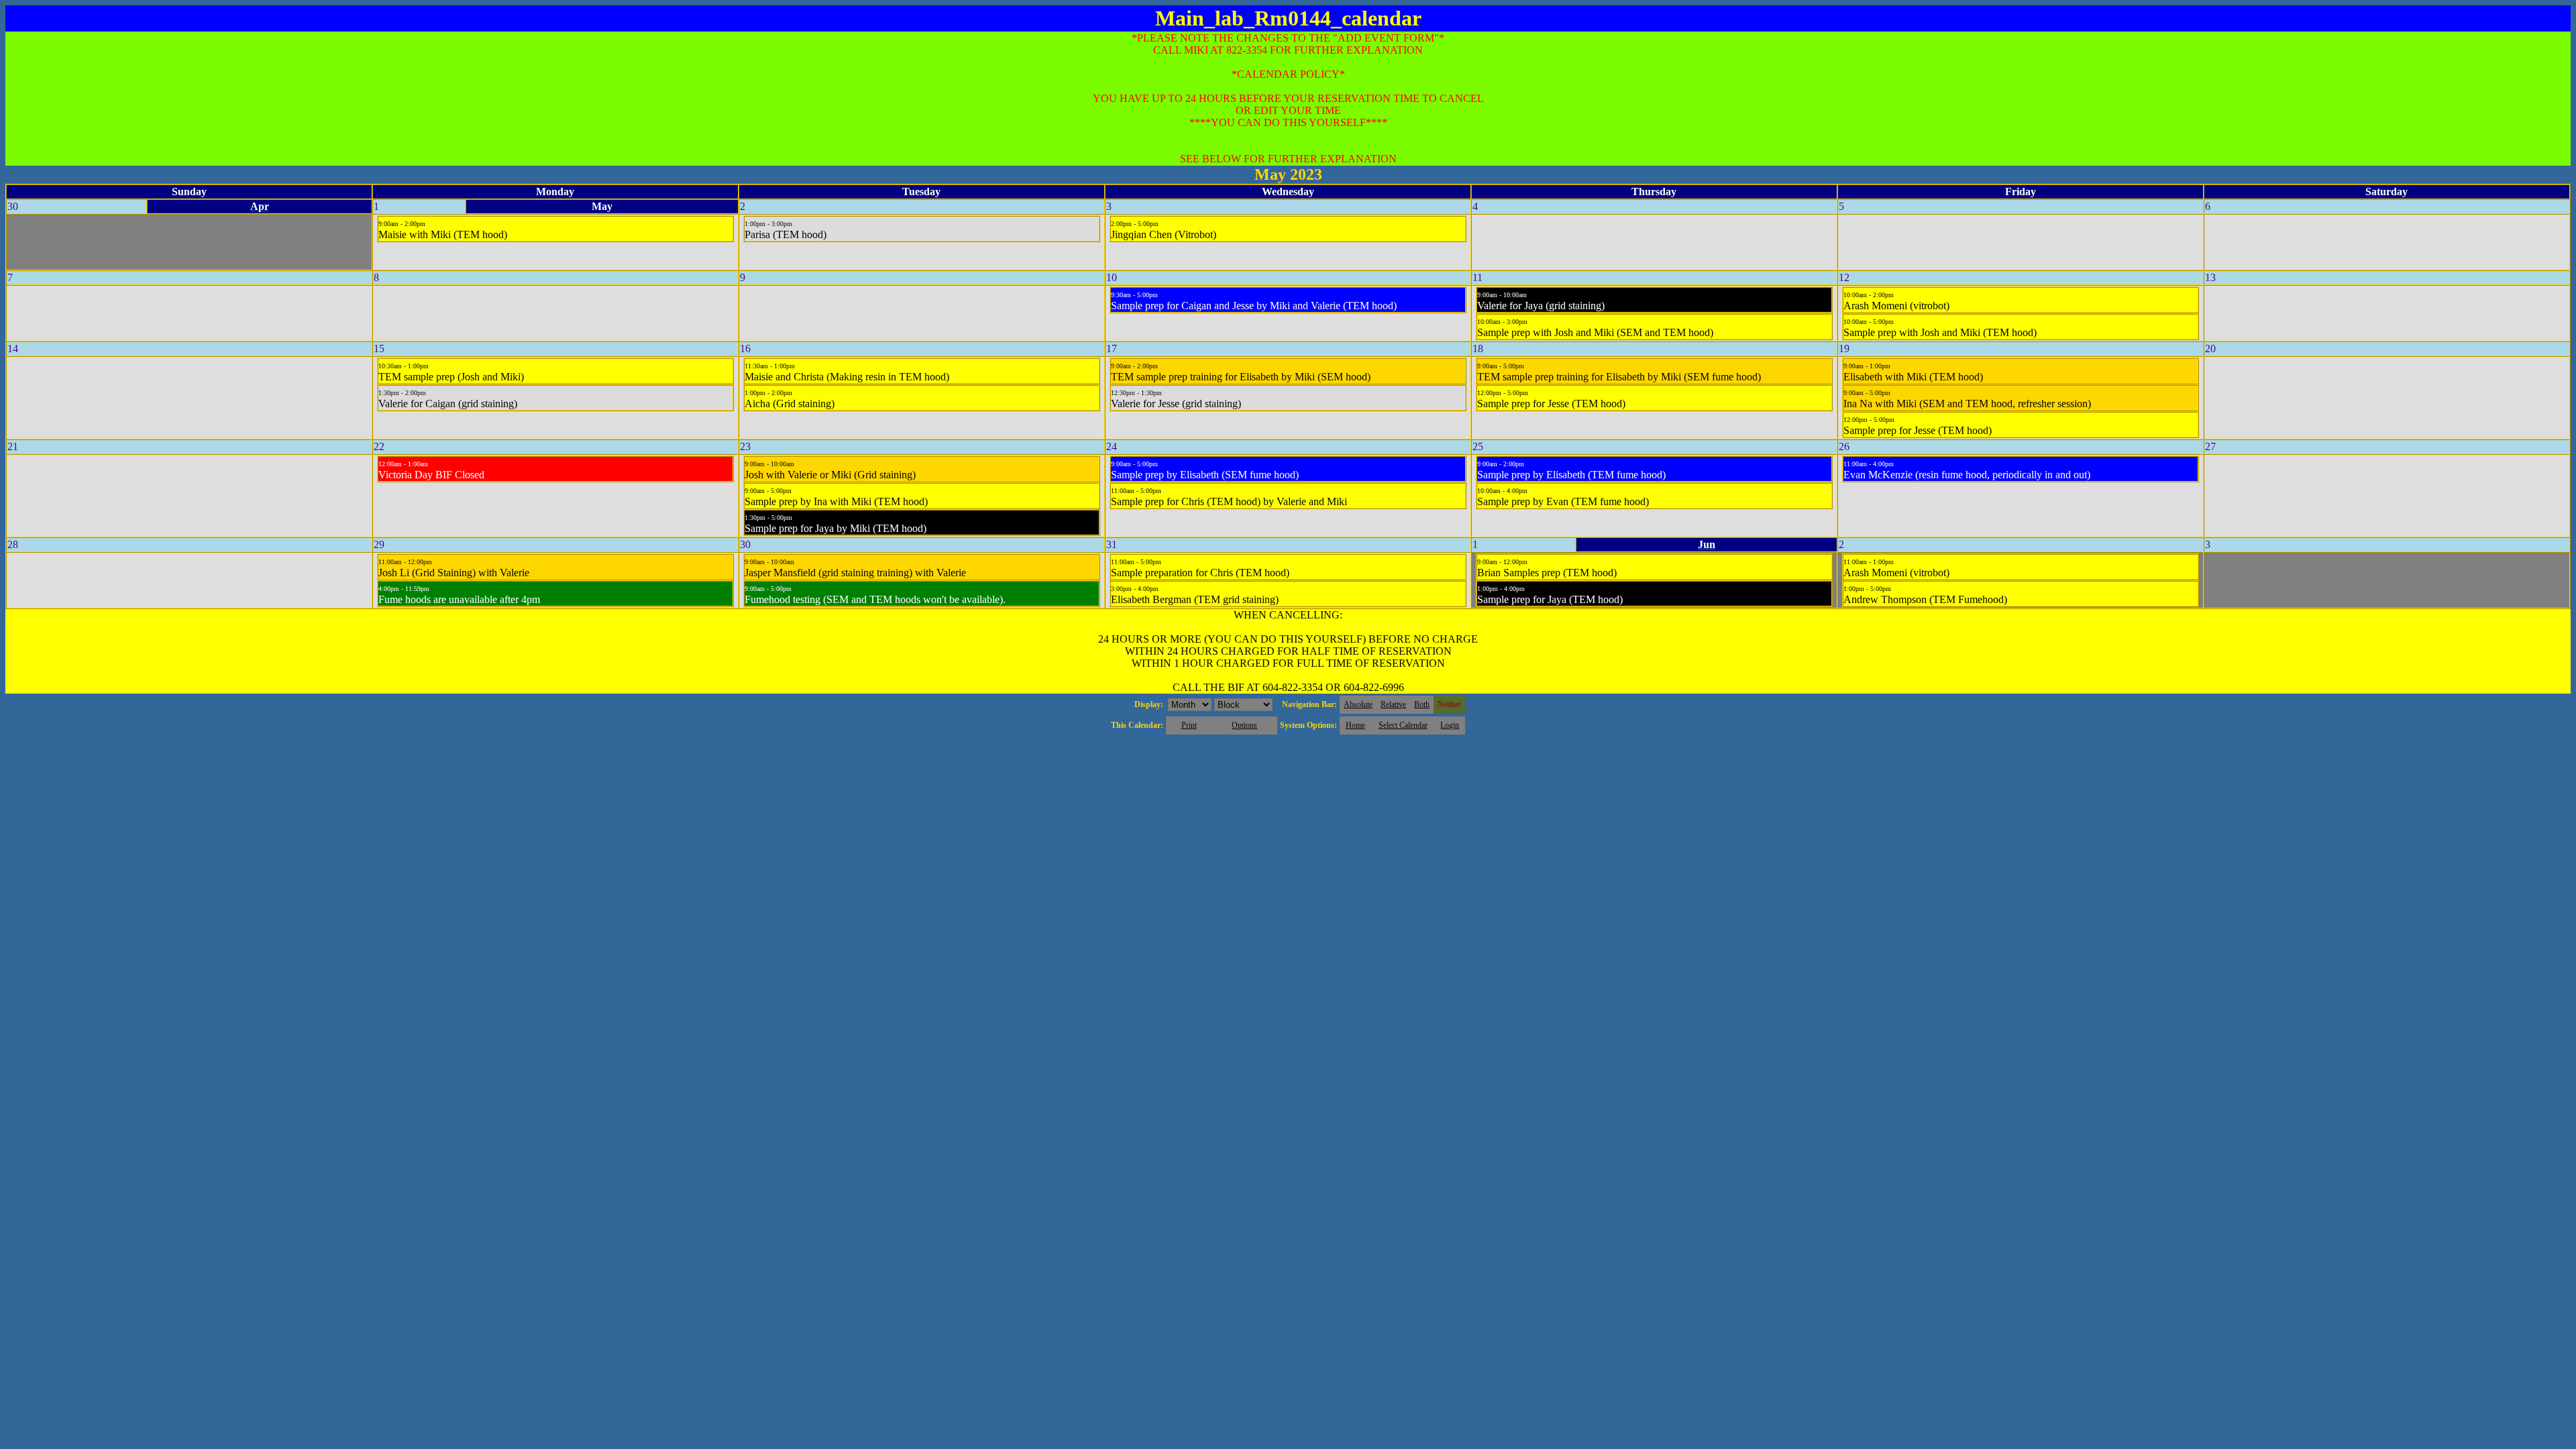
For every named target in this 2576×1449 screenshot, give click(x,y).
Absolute (1358, 704)
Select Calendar (1403, 725)
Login (1450, 725)
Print (1189, 725)
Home (1355, 725)
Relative (1393, 704)
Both (1422, 704)
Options (1244, 725)
